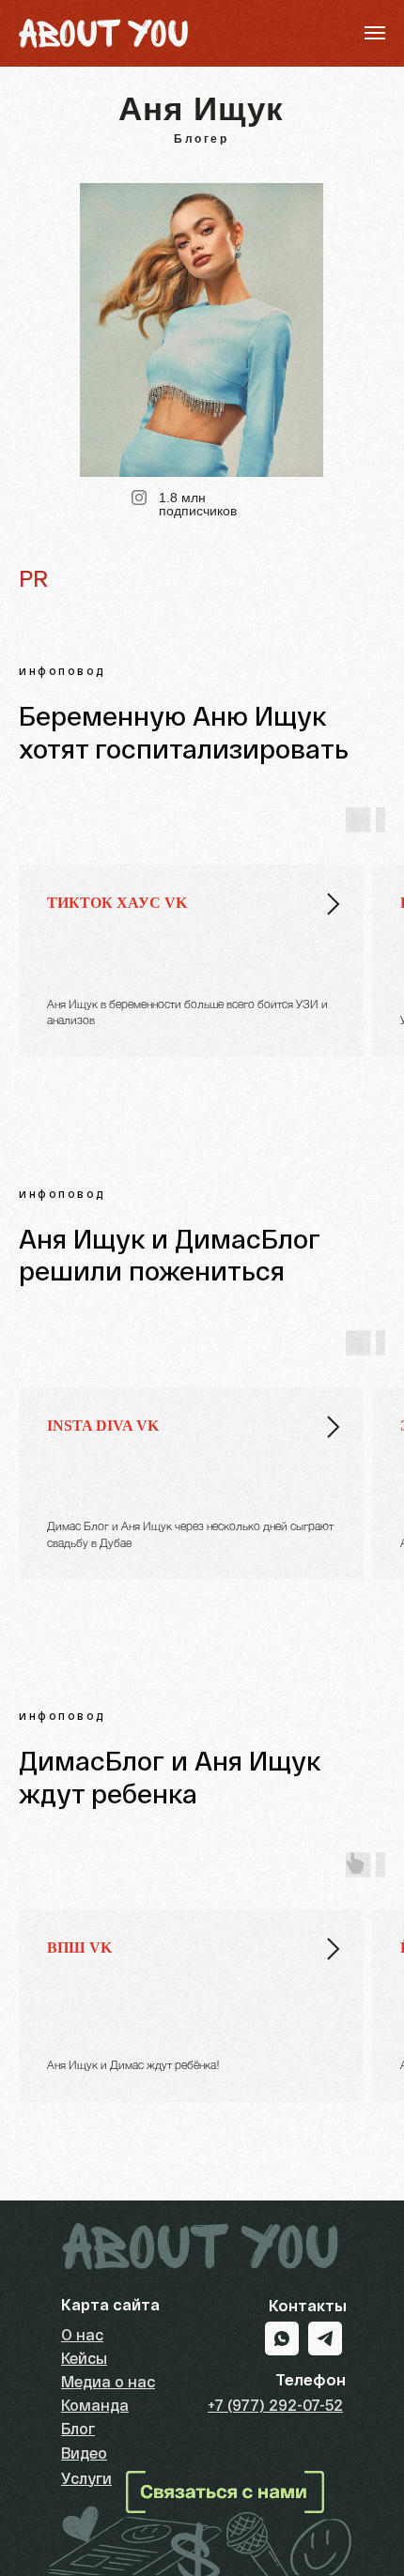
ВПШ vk (79, 1947)
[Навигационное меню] (375, 33)
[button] (225, 2492)
